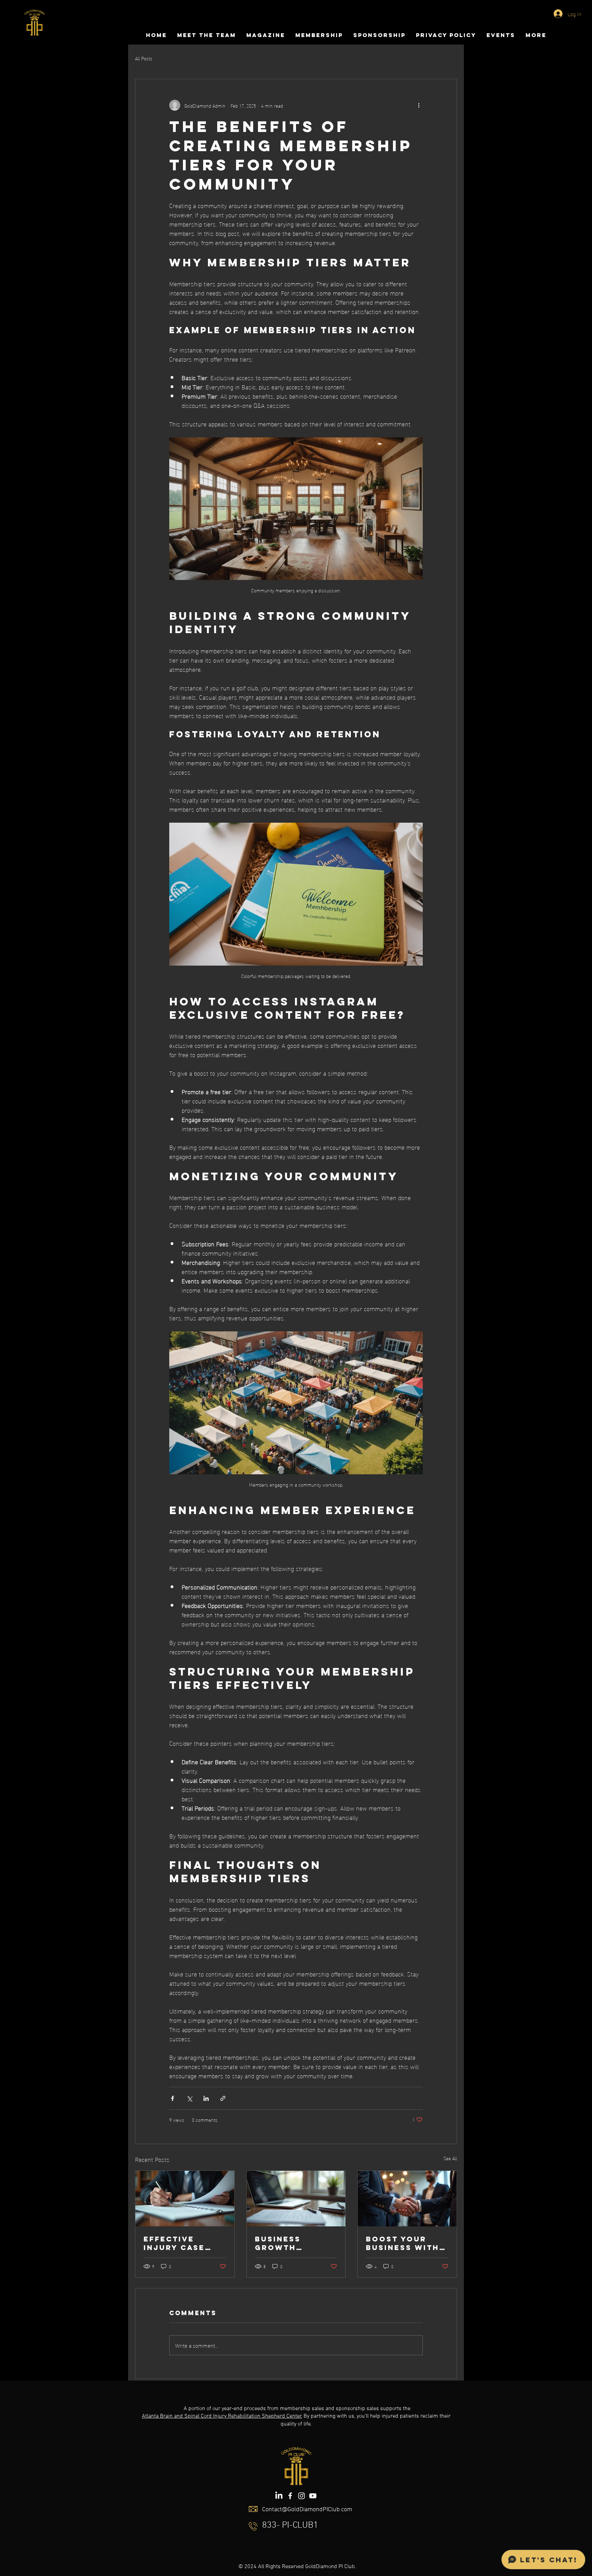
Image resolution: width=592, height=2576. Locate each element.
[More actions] (419, 105)
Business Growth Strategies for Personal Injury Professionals (294, 2243)
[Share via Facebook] (172, 2098)
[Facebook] (290, 2496)
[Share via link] (223, 2098)
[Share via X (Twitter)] (189, 2098)
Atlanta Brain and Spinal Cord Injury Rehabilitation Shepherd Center (222, 2416)
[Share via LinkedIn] (206, 2098)
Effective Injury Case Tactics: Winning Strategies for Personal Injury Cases (183, 2243)
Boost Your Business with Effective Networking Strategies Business (403, 2243)
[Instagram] (301, 2496)
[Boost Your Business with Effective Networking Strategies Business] (407, 2199)
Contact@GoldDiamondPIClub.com (307, 2510)
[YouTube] (313, 2496)
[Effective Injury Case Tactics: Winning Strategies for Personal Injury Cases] (185, 2199)
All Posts (144, 58)
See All (450, 2158)
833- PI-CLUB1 (290, 2525)
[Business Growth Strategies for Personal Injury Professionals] (296, 2199)
